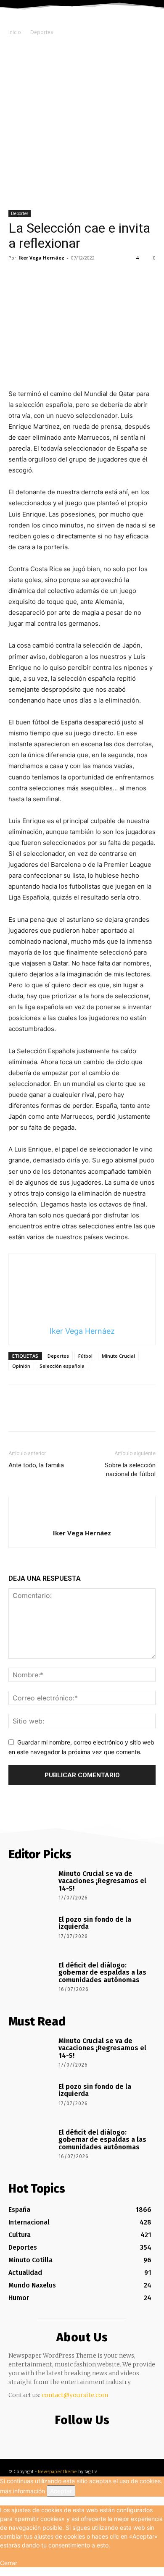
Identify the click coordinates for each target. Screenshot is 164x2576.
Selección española (62, 1366)
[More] (95, 277)
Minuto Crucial (118, 1356)
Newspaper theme (57, 2472)
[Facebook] (17, 277)
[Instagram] (80, 2437)
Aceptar (61, 2491)
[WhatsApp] (75, 277)
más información (22, 2491)
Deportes (42, 32)
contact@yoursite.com (75, 2395)
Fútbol (85, 1356)
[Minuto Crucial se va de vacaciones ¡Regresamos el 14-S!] (30, 1887)
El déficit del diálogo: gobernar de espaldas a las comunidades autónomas (102, 1973)
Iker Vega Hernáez (41, 258)
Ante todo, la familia (36, 1465)
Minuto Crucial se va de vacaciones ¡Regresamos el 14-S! (102, 1881)
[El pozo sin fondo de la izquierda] (30, 1933)
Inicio (15, 32)
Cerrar (9, 2563)
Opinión (21, 1366)
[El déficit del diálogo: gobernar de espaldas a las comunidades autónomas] (30, 1978)
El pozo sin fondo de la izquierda (95, 1923)
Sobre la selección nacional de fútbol (130, 1470)
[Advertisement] (82, 124)
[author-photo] (82, 1519)
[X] (36, 277)
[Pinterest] (56, 277)
